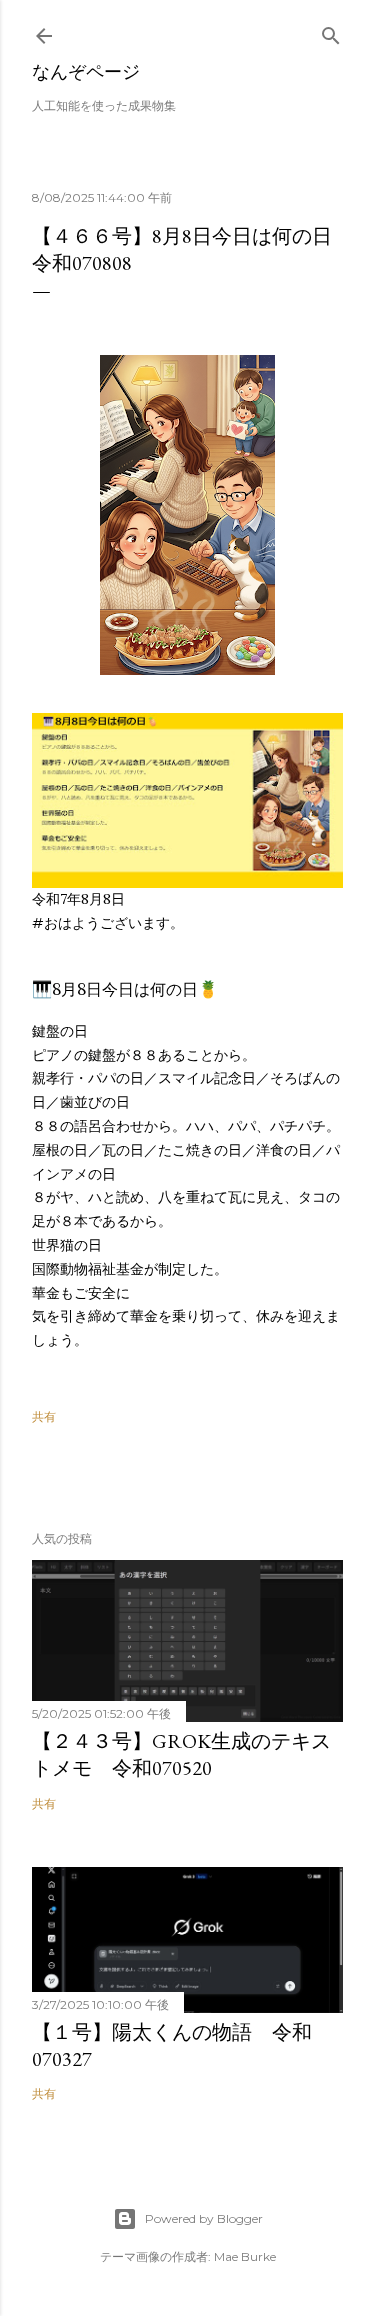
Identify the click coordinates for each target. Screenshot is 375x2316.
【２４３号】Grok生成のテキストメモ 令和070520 (181, 1754)
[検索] (331, 31)
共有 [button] (44, 1416)
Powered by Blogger (204, 2218)
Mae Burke (245, 2256)
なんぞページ (86, 71)
